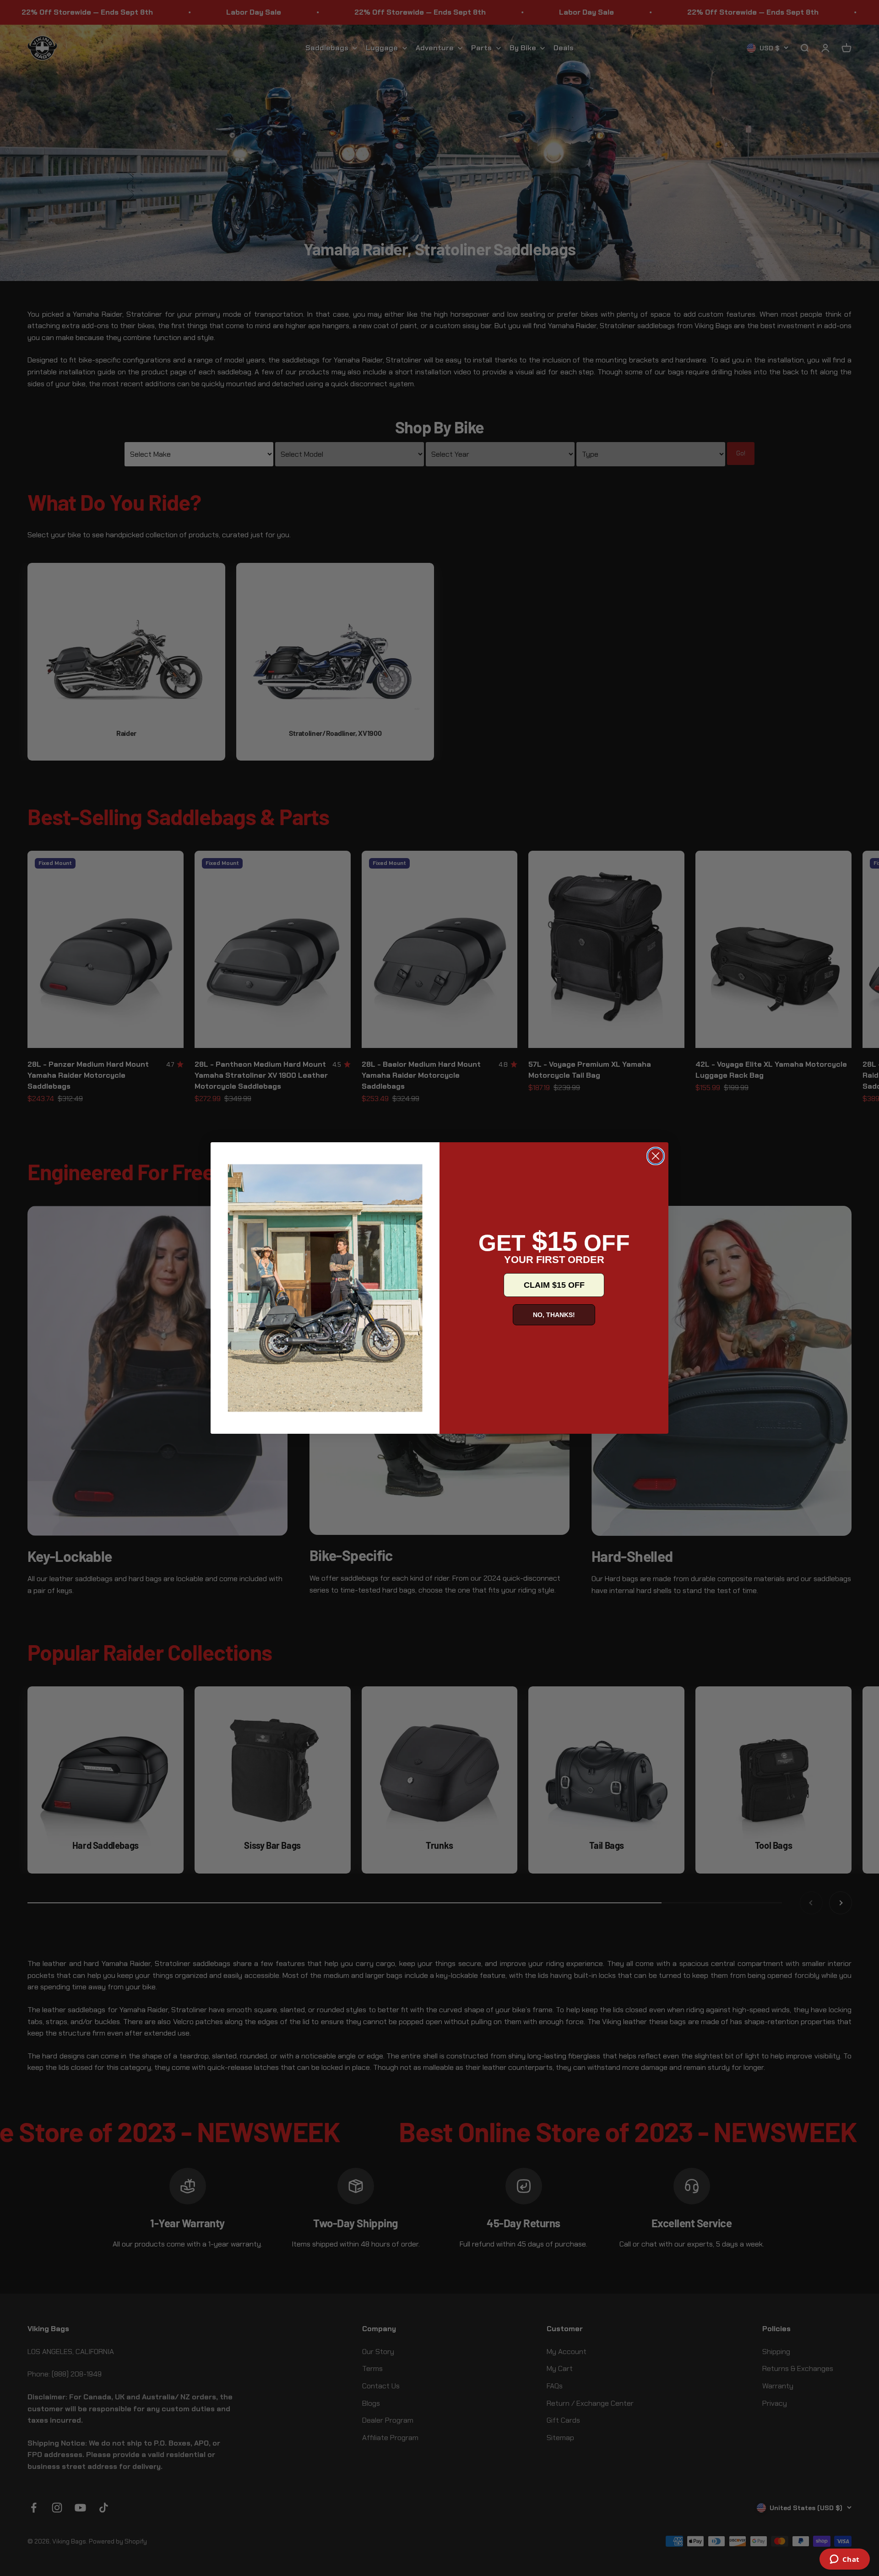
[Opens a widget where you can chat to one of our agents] (844, 2560)
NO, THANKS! (554, 1315)
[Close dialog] (656, 1156)
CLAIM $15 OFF (554, 1285)
